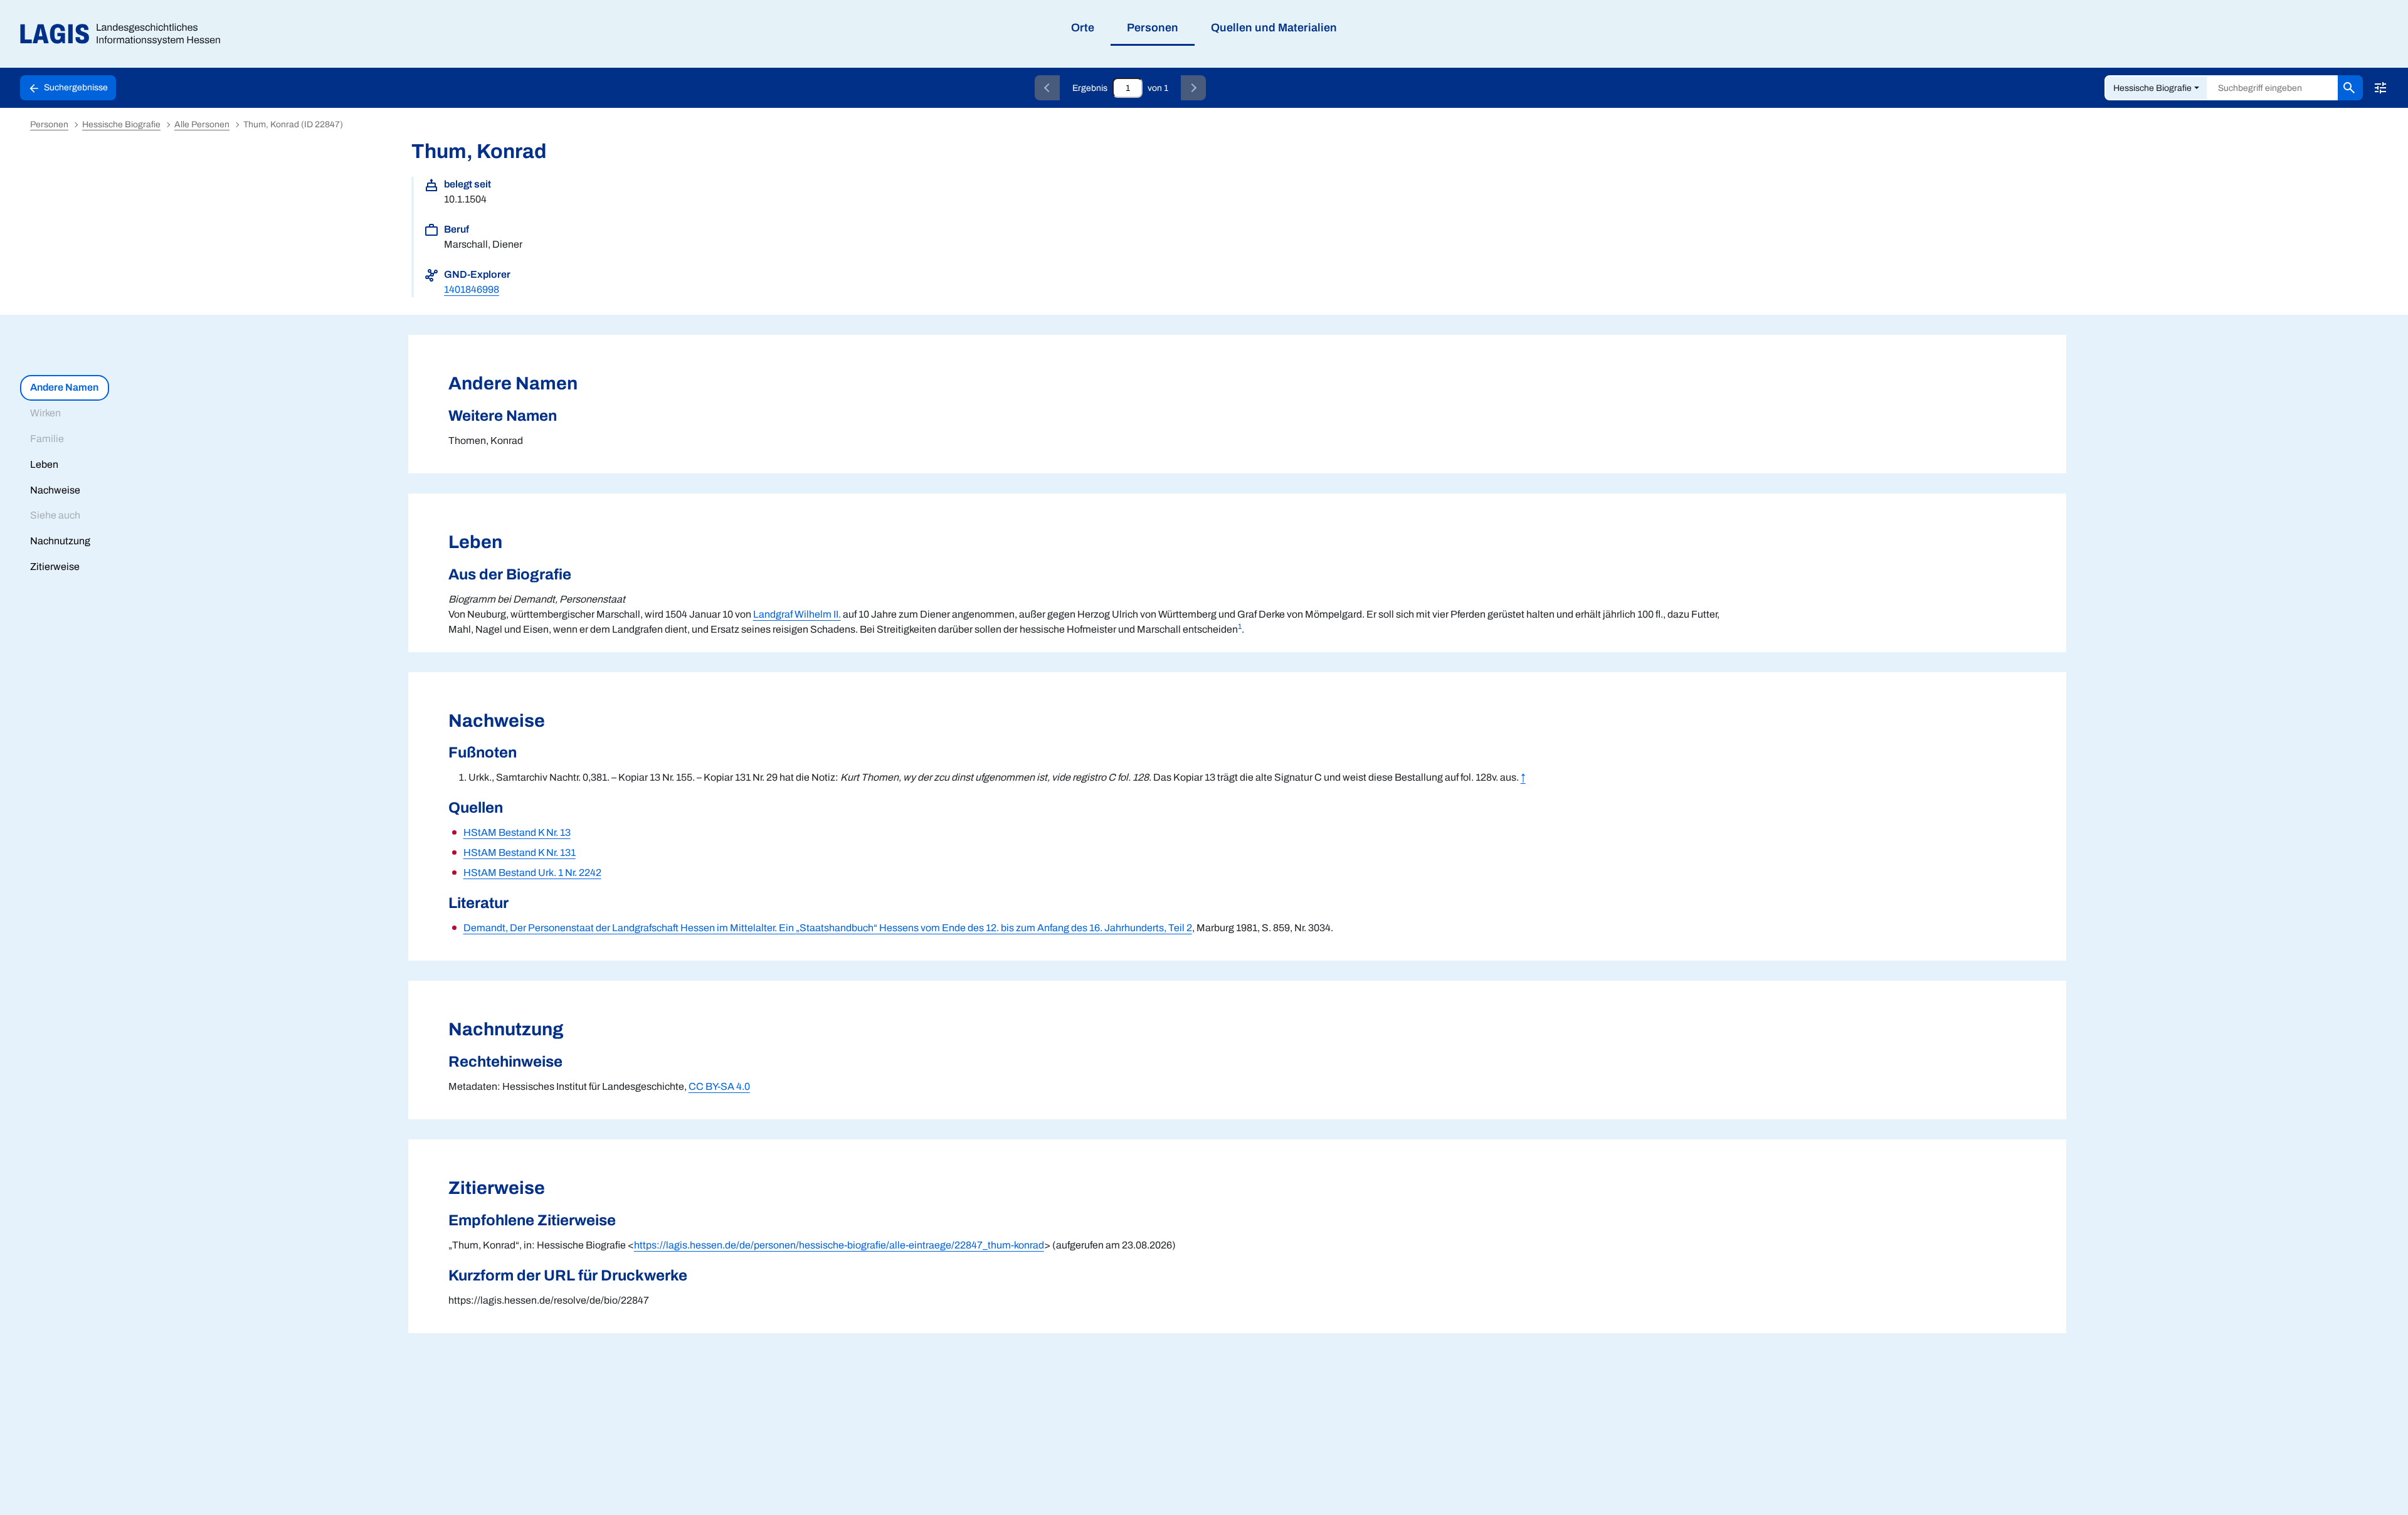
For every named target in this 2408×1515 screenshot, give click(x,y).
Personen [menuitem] (1153, 28)
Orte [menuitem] (1083, 28)
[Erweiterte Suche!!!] (2380, 88)
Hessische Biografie (2152, 88)
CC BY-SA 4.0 (719, 1086)
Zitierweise (55, 567)
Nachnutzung (60, 541)
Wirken (45, 413)
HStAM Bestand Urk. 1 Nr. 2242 (532, 873)
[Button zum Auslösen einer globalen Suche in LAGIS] (2350, 88)
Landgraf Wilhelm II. (797, 614)
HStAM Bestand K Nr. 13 (517, 832)
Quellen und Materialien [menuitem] (1274, 28)
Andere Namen (64, 387)
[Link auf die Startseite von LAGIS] (125, 34)
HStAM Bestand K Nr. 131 (520, 853)
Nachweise (55, 490)
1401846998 (472, 289)
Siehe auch (55, 515)
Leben (44, 464)
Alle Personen (202, 124)
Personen (49, 124)
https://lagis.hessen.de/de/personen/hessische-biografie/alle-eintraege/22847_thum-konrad (839, 1245)
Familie (47, 439)
